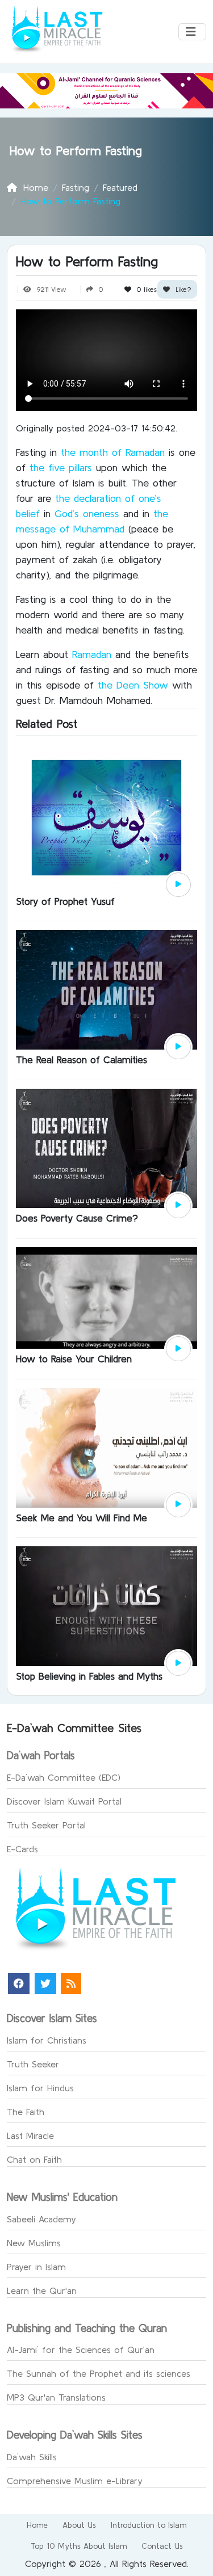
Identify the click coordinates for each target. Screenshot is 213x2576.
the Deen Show (133, 685)
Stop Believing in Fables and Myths (89, 1676)
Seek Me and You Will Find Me (82, 1518)
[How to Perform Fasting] (178, 885)
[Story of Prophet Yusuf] (106, 816)
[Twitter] (45, 1984)
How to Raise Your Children (74, 1359)
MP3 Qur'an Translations (56, 2397)
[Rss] (71, 1984)
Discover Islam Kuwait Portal (64, 1801)
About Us (79, 2525)
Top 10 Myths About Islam (79, 2546)
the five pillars (61, 467)
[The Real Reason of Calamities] (106, 989)
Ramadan (94, 654)
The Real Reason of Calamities (82, 1060)
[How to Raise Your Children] (106, 1297)
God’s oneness (89, 513)
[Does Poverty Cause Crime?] (106, 1147)
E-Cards (22, 1849)
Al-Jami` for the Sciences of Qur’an (81, 2350)
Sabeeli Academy (41, 2219)
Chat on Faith (34, 2159)
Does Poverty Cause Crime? (77, 1218)
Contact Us (162, 2546)
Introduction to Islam (149, 2525)
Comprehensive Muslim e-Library (75, 2481)
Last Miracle (30, 2136)
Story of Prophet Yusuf (65, 901)
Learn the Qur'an (42, 2290)
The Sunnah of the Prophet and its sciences (99, 2373)
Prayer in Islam (36, 2267)
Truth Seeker (33, 2064)
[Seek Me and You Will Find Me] (106, 1446)
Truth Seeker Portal (46, 1825)
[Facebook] (19, 1984)
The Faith (26, 2112)
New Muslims (34, 2243)
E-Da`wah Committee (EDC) (64, 1777)
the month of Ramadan (115, 452)
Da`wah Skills (32, 2457)
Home (37, 2525)
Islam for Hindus (40, 2088)
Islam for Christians (47, 2040)
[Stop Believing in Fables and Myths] (106, 1605)
